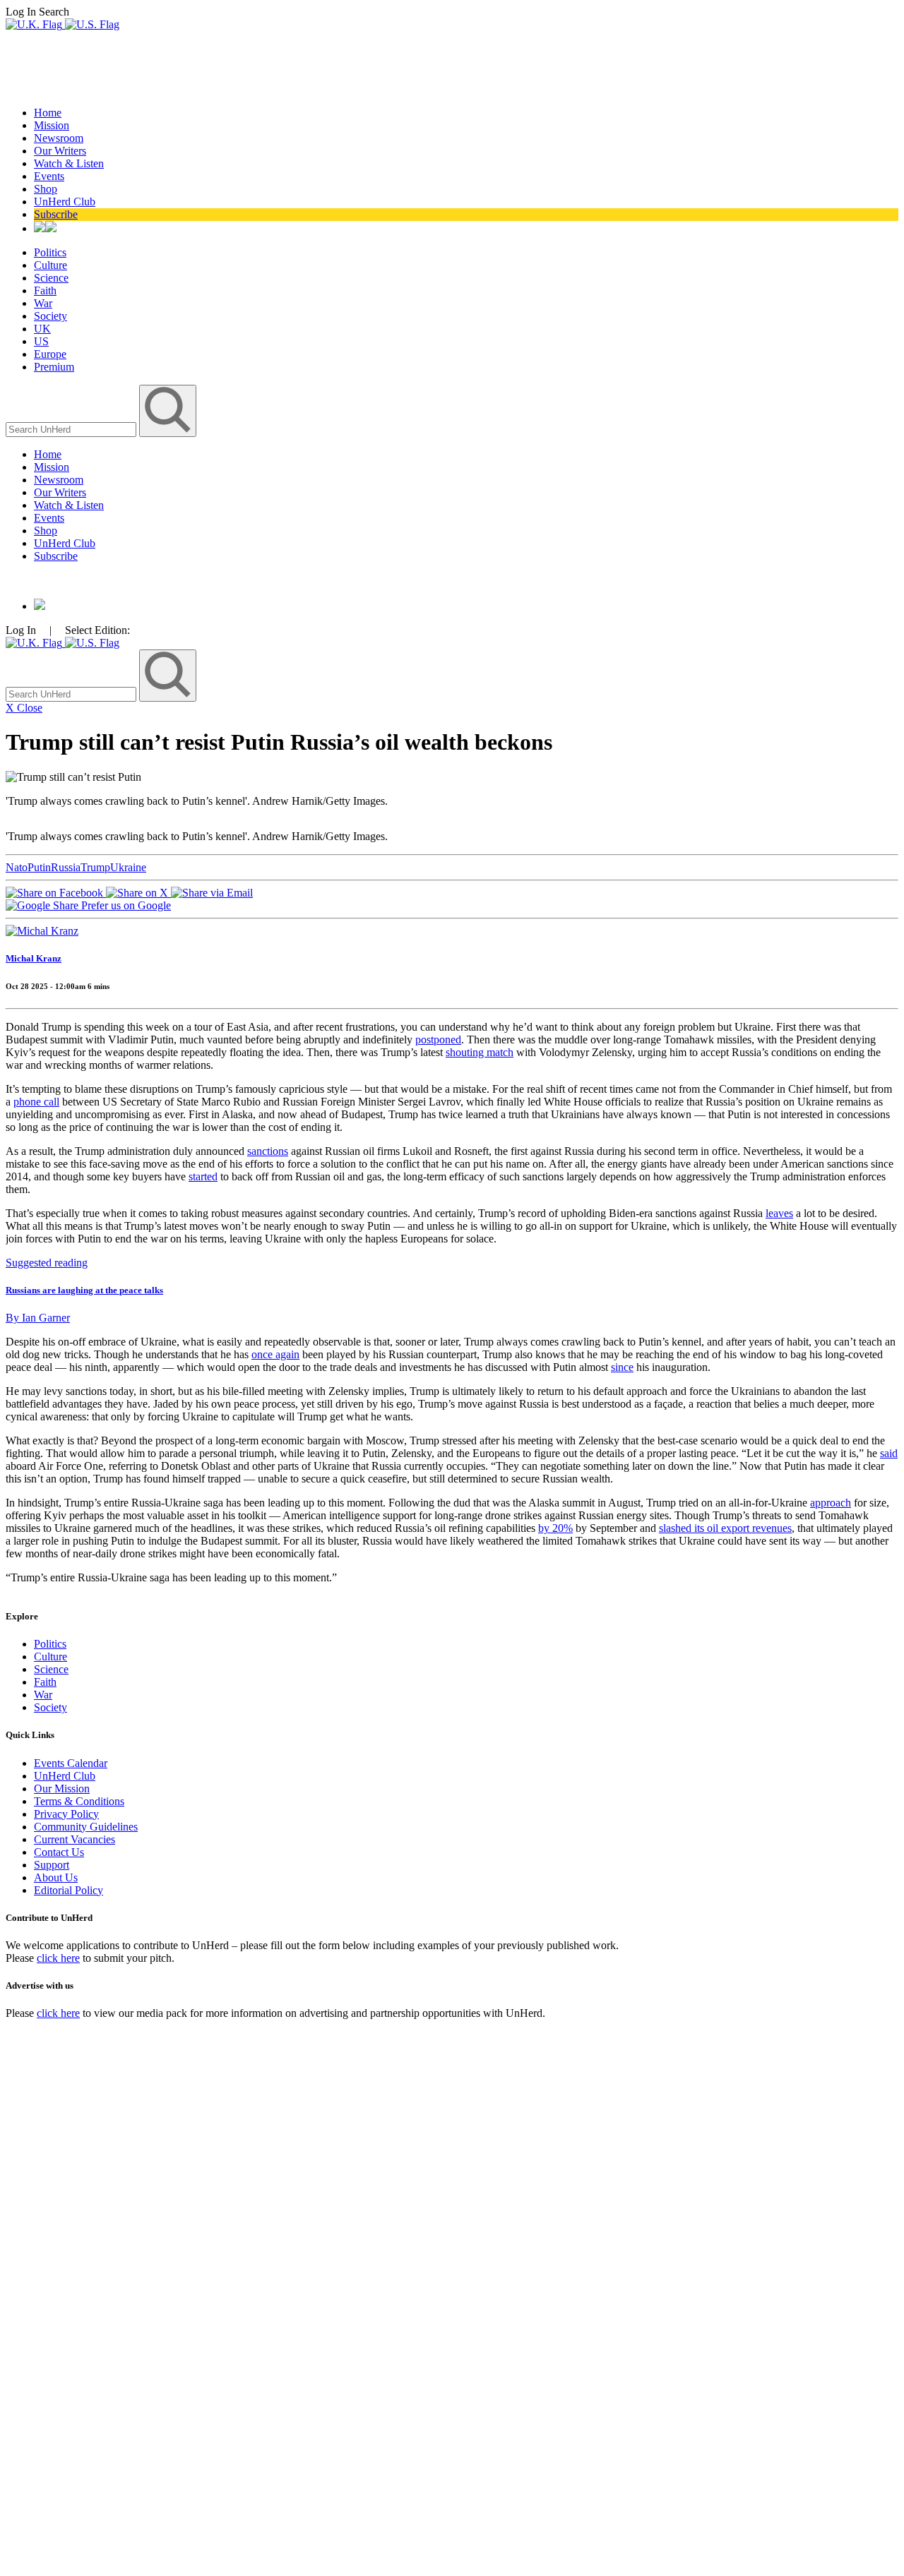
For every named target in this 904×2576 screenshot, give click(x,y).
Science (51, 278)
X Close (24, 708)
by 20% (555, 1528)
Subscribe (56, 214)
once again (275, 1354)
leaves (779, 1213)
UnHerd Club (65, 202)
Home (48, 113)
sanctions (268, 1151)
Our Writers (60, 151)
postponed (438, 1040)
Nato (17, 867)
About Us (56, 1877)
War (43, 303)
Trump (95, 867)
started (203, 1176)
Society (50, 316)
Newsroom (59, 138)
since (622, 1367)
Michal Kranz (34, 958)
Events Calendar (71, 1763)
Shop (46, 189)
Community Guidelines (86, 1827)
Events (49, 176)
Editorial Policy (69, 1890)
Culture (50, 265)
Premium (54, 367)
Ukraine (128, 867)
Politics (50, 252)
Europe (50, 354)
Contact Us (59, 1852)
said (889, 1453)
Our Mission (62, 1789)
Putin (39, 867)
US (41, 341)
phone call (36, 1102)
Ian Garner (38, 1318)
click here (58, 1958)
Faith (45, 290)
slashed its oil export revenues (725, 1528)
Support (52, 1865)
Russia (66, 867)
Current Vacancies (75, 1839)
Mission (52, 125)
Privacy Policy (66, 1814)
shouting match (480, 1052)
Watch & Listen (69, 163)
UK (42, 329)
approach (831, 1503)
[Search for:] (72, 429)
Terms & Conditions (79, 1801)
